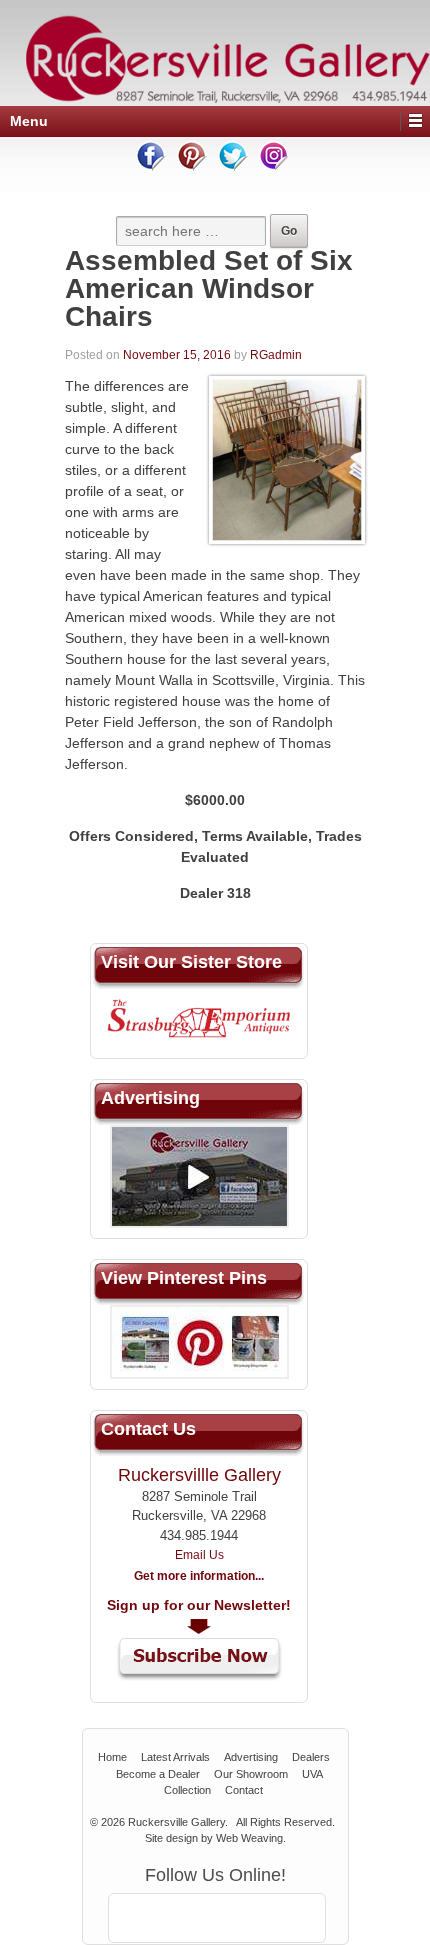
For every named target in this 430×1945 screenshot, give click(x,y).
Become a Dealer (158, 1774)
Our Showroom (251, 1774)
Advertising (251, 1757)
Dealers (311, 1757)
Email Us (199, 1555)
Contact (244, 1790)
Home (112, 1757)
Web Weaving (249, 1838)
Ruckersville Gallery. (178, 1822)
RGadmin (276, 355)
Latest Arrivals (175, 1757)
